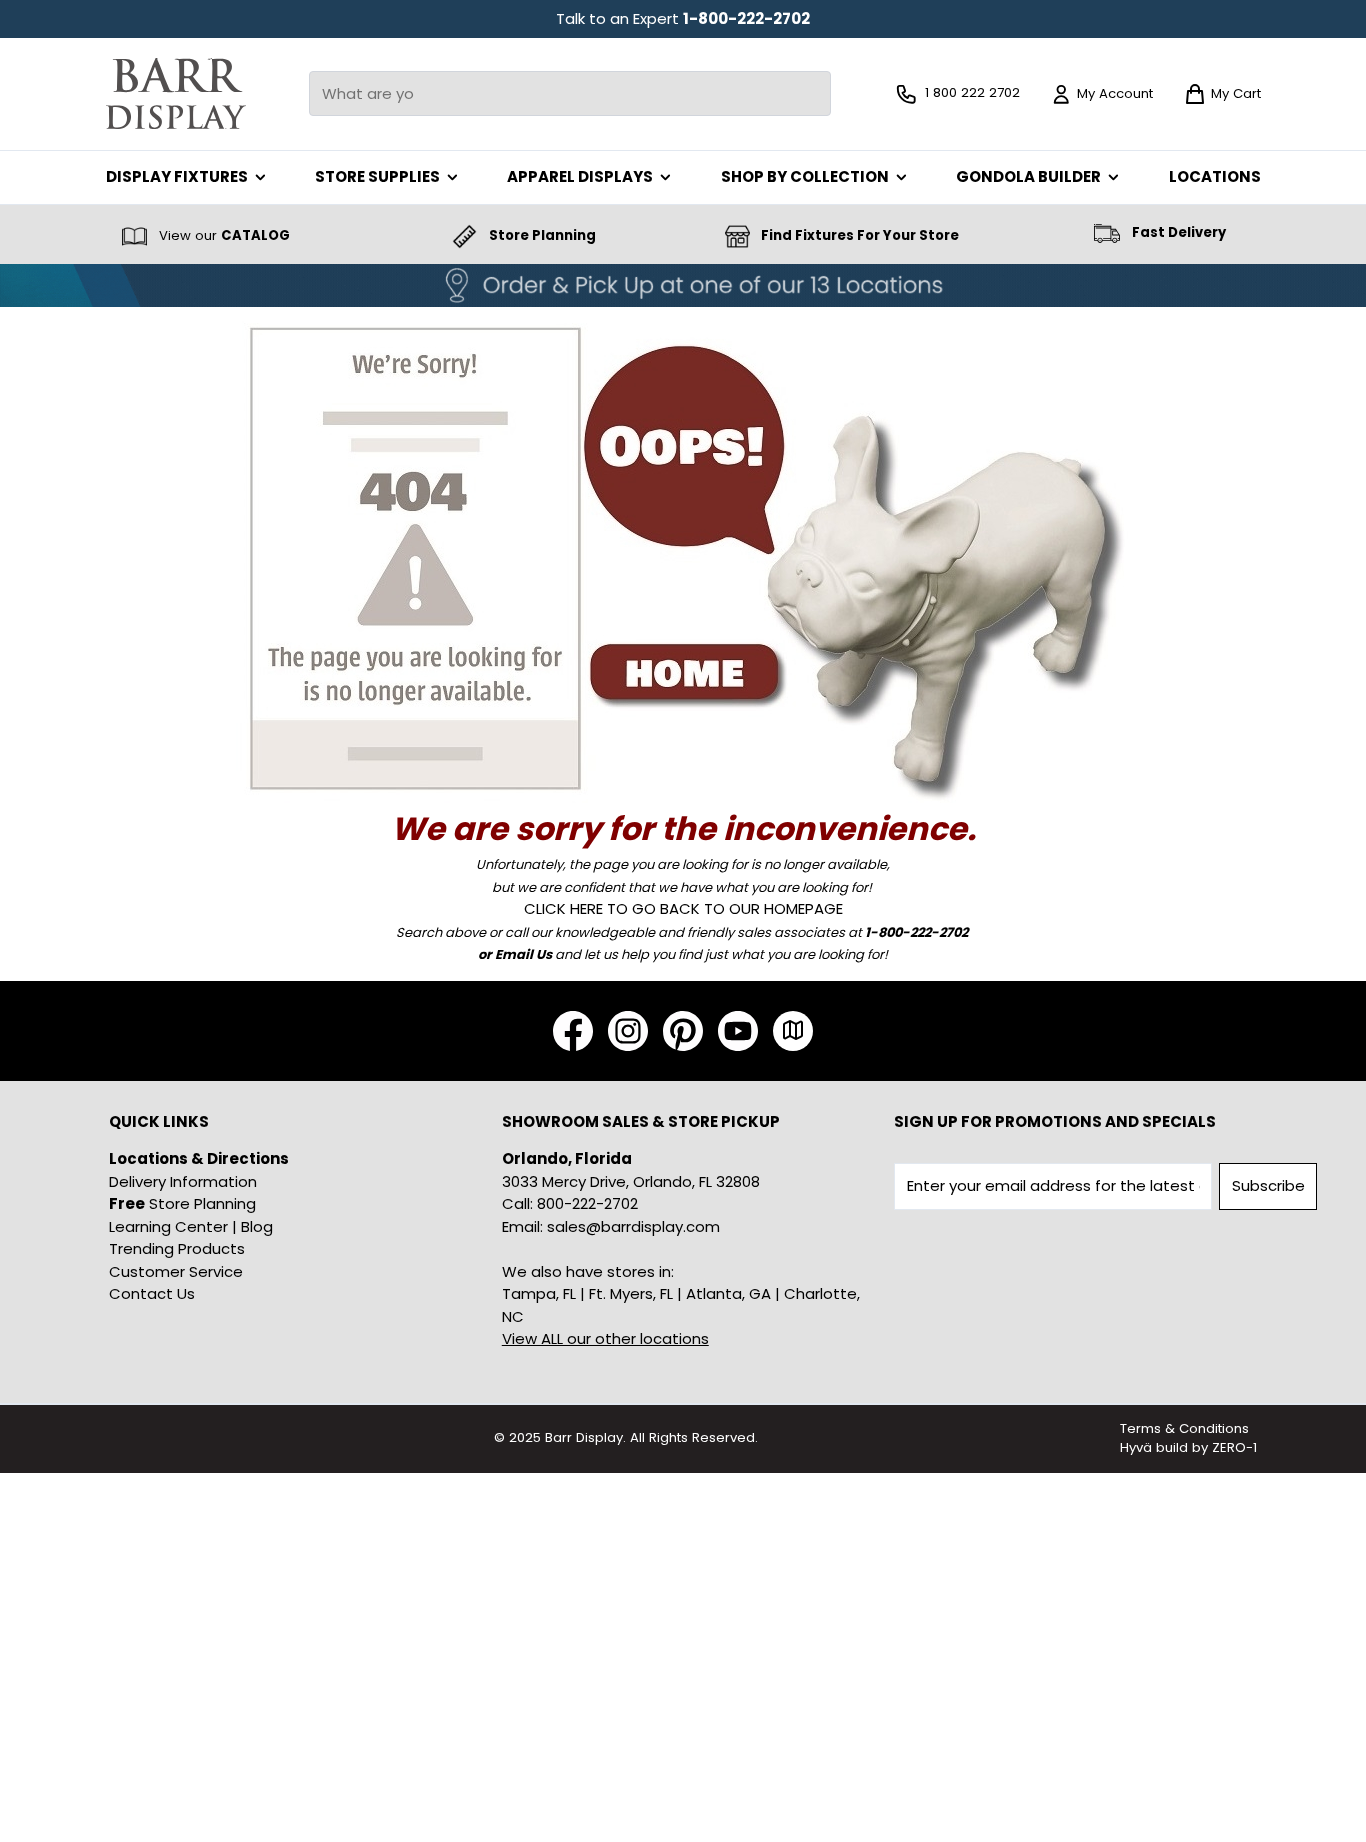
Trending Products (177, 1248)
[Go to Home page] (176, 93)
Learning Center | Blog (191, 1226)
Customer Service (176, 1271)
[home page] (683, 556)
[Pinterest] (683, 1031)
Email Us (523, 954)
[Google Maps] (793, 1031)
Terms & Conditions (1184, 1428)
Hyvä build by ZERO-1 (1188, 1447)
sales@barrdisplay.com (633, 1226)
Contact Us (152, 1293)
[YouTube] (738, 1031)
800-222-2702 (587, 1203)
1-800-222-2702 (746, 18)
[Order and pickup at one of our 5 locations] (683, 285)
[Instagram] (628, 1031)
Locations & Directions (199, 1158)
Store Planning (182, 1203)
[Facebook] (573, 1031)
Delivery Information (183, 1181)
